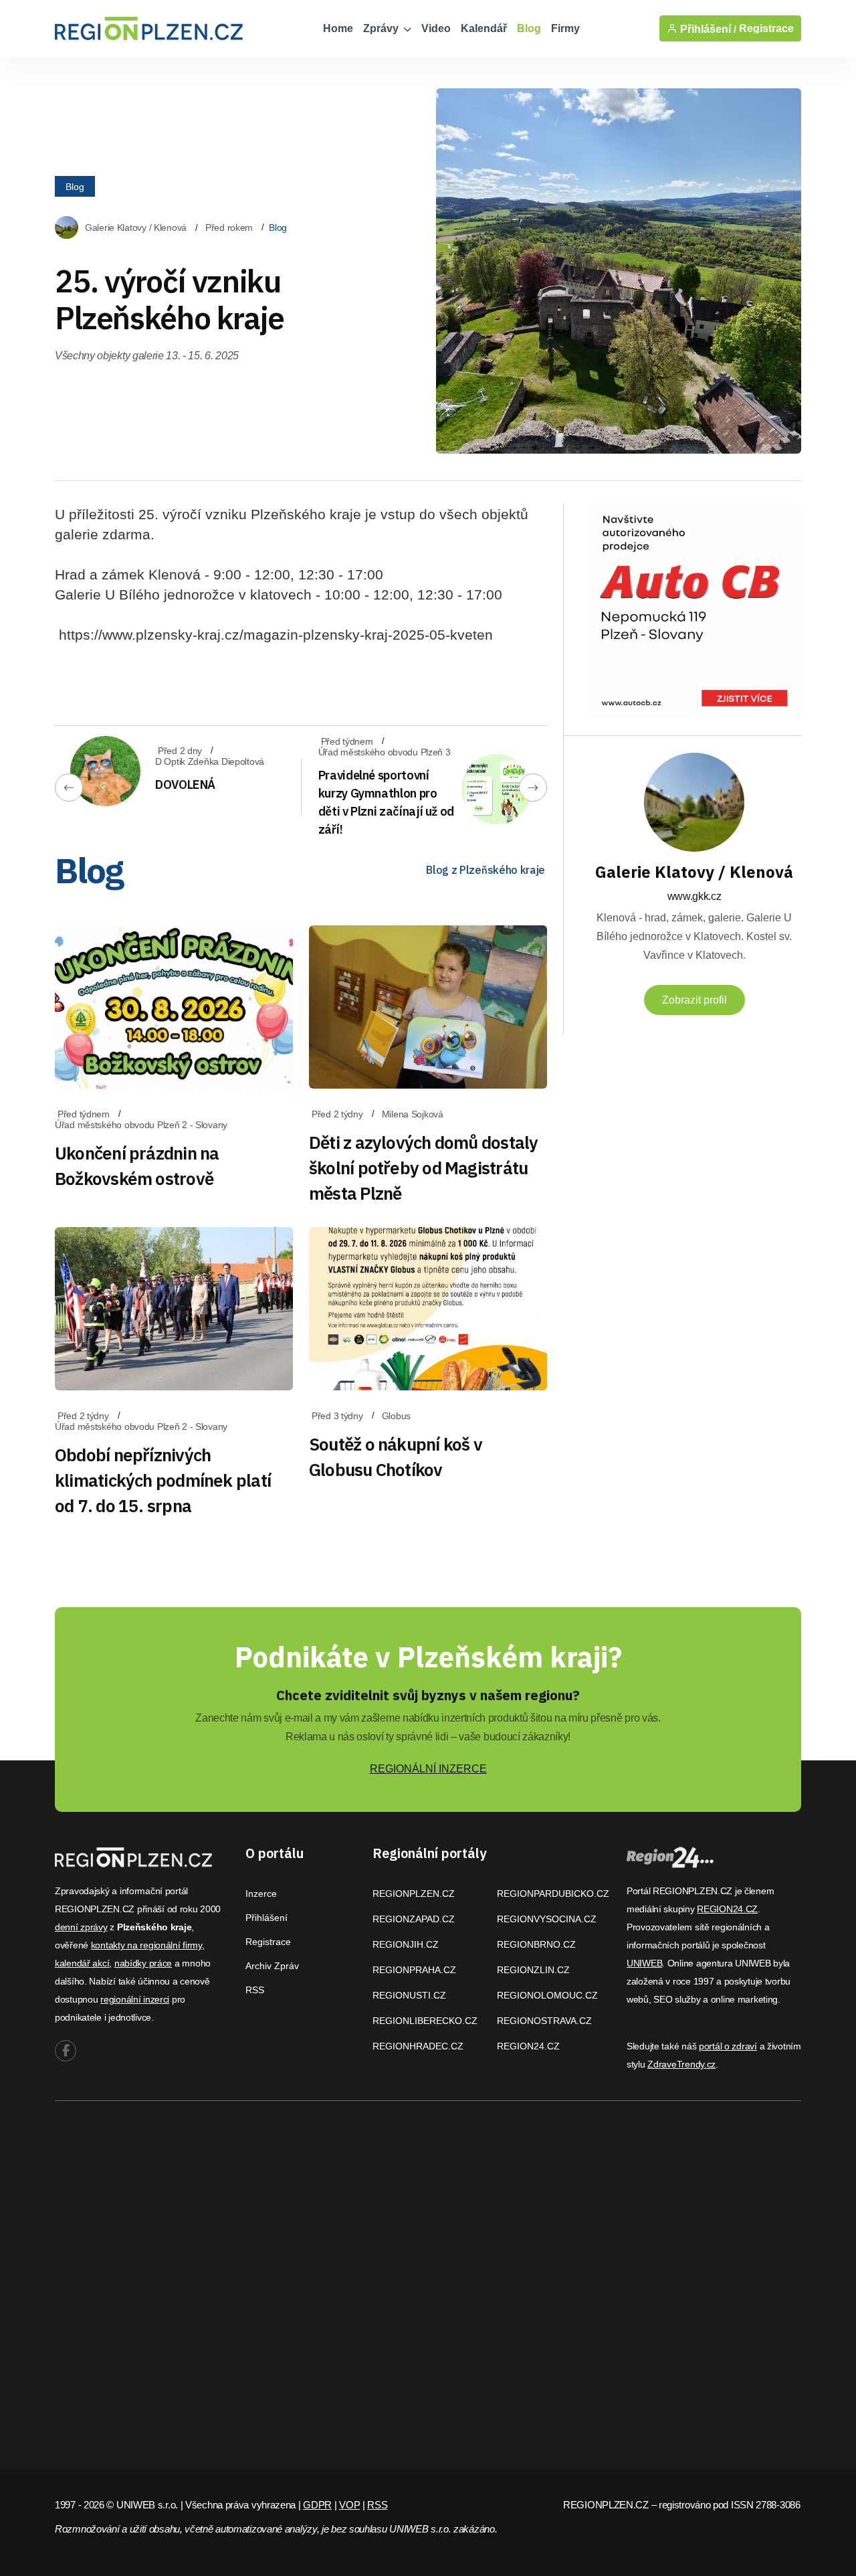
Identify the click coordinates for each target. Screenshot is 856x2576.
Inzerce (261, 1894)
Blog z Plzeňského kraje (486, 870)
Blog (529, 28)
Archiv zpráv (272, 1966)
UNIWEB (644, 1963)
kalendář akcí (82, 1963)
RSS (255, 1990)
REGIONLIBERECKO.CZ (425, 2021)
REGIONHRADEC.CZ (418, 2046)
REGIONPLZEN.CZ (414, 1894)
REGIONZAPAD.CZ (414, 1919)
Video (436, 28)
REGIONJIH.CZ (406, 1944)
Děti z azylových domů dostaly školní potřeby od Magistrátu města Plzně (423, 1168)
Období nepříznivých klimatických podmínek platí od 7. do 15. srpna (163, 1480)
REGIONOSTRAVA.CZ (544, 2021)
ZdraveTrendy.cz (681, 2064)
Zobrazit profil (694, 1000)
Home (338, 28)
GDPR (317, 2505)
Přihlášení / (707, 29)
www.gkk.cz (694, 896)
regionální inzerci (135, 1999)
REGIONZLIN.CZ (533, 1970)
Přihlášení (266, 1918)
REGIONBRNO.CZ (536, 1944)
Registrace (766, 28)
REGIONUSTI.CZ (409, 1995)
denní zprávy (81, 1927)
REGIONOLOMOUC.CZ (547, 1995)
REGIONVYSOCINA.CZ (547, 1919)
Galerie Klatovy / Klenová (136, 227)
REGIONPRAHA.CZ (414, 1970)
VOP (349, 2505)
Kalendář (484, 28)
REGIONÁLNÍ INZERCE (428, 1769)
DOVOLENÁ (185, 785)
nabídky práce (143, 1963)
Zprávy (382, 28)
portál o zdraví (728, 2046)
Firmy (565, 28)
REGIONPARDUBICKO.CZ (553, 1894)
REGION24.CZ (528, 2046)
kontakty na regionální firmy (146, 1945)
